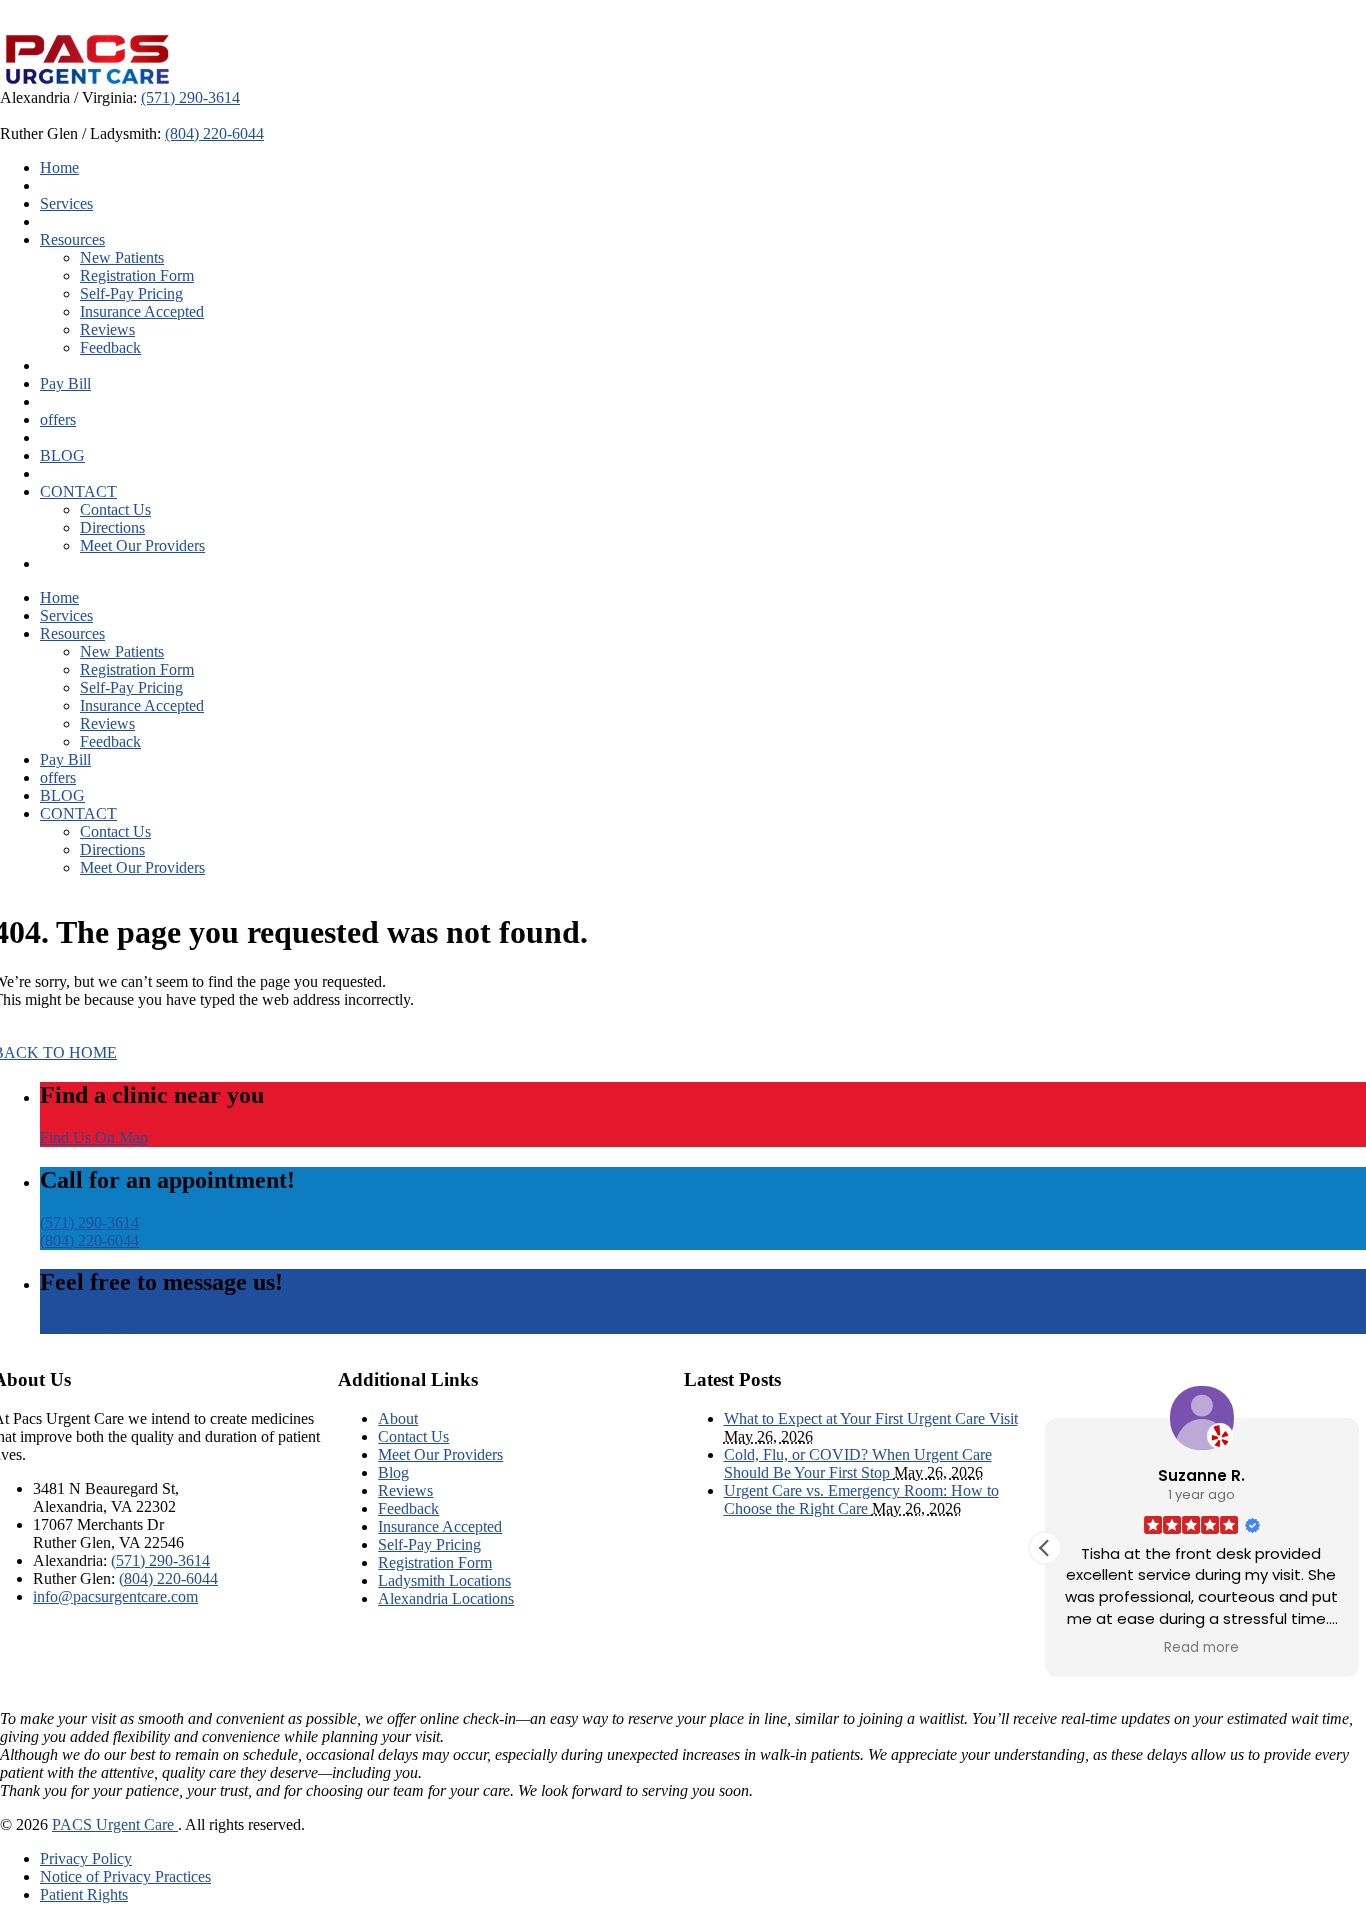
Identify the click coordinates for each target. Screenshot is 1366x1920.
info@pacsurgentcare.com (115, 1596)
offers (58, 419)
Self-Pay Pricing (131, 293)
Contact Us (115, 509)
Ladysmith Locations (444, 1580)
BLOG (62, 455)
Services (66, 203)
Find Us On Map (94, 1137)
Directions (112, 527)
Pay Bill (65, 383)
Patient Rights (84, 1894)
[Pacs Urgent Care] (87, 79)
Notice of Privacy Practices (125, 1876)
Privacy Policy (86, 1858)
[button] (1045, 1548)
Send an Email (86, 1324)
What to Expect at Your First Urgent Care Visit (871, 1418)
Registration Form (137, 275)
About (398, 1418)
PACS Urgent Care (115, 1824)
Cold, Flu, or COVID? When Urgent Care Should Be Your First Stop (858, 1463)
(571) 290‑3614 (190, 97)
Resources (72, 239)
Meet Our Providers (142, 545)
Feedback (110, 347)
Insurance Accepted (142, 311)
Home (59, 167)
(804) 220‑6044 (214, 133)
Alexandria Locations (446, 1598)
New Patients (122, 257)
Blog (393, 1472)
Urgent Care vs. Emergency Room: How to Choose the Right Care (861, 1499)
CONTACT (78, 491)
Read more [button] (1201, 1648)
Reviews (107, 329)
